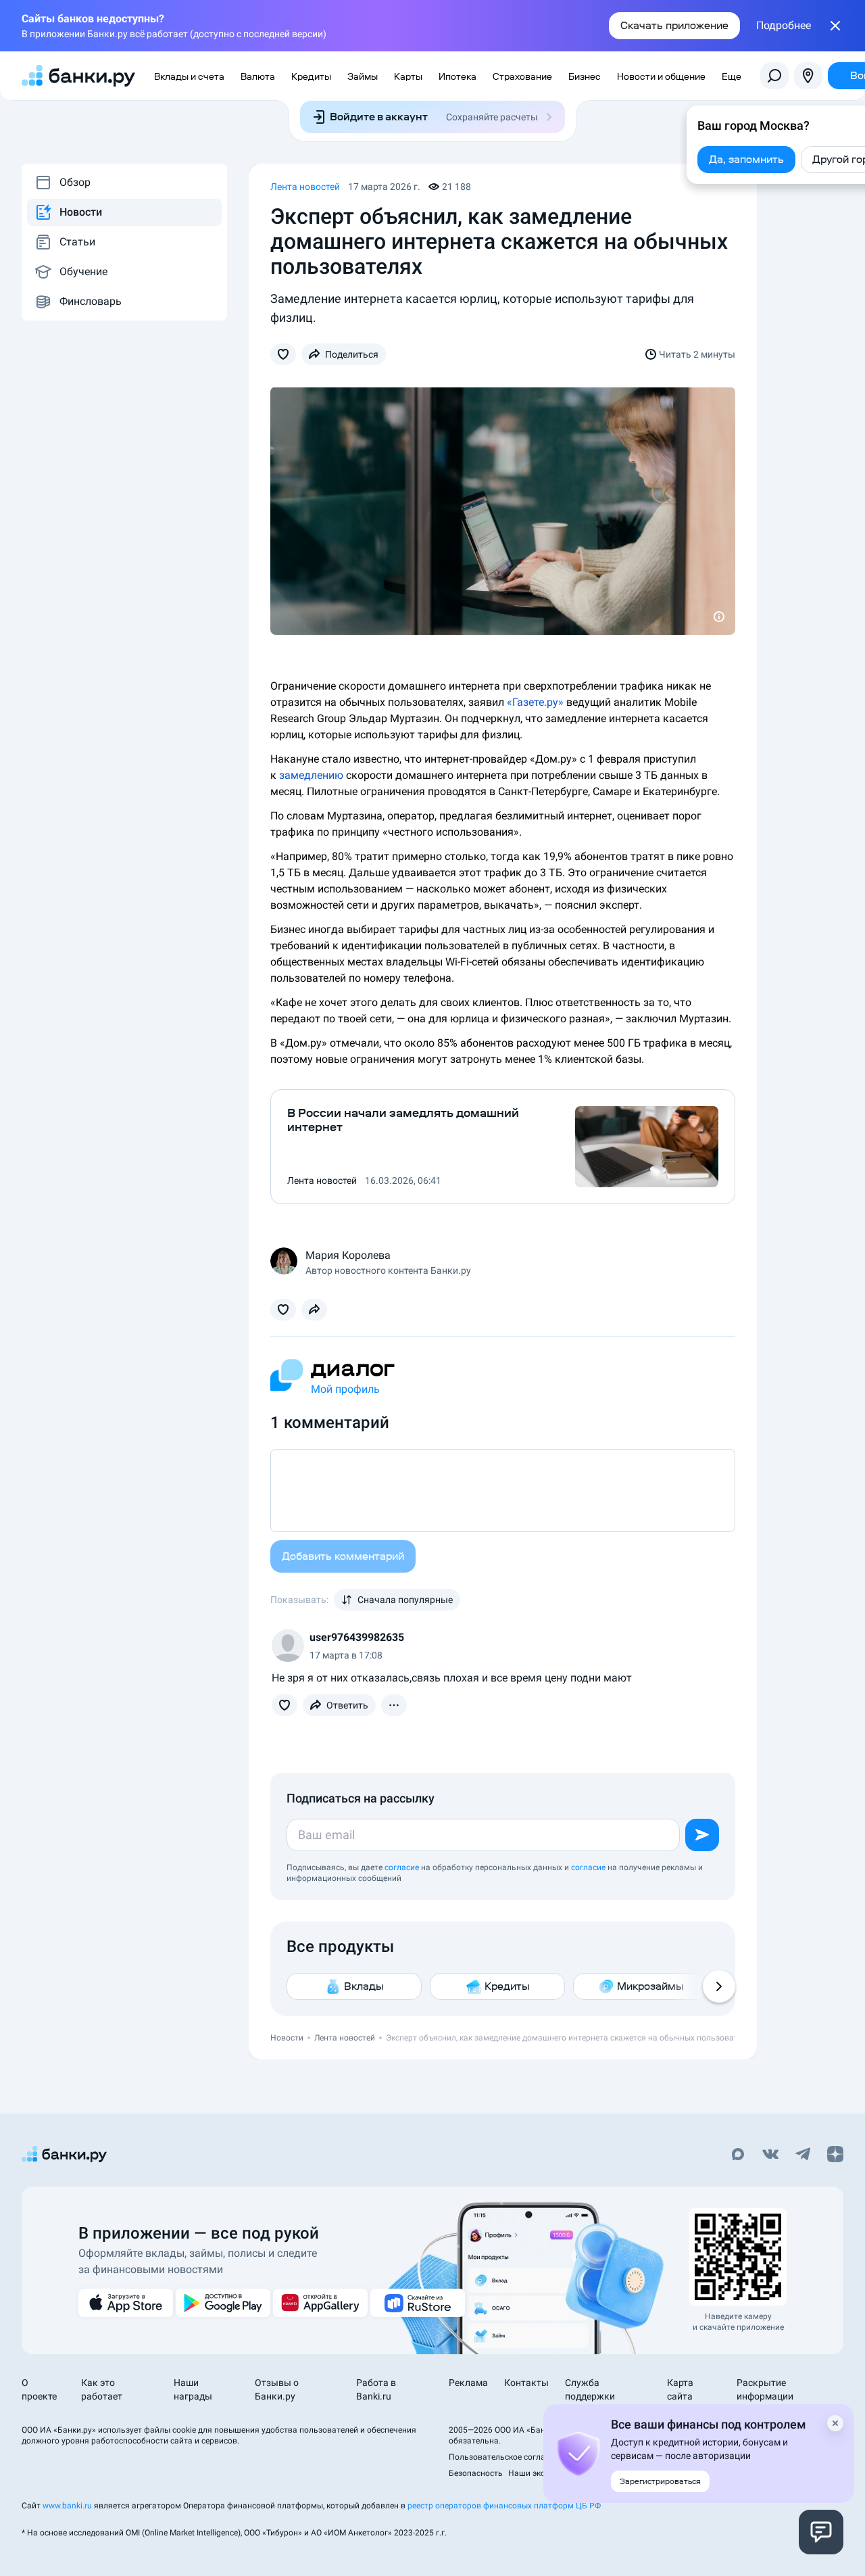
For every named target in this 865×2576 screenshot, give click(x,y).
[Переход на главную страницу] (78, 76)
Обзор (75, 182)
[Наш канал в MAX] (738, 2155)
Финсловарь (91, 301)
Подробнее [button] (784, 26)
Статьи (77, 242)
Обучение (83, 271)
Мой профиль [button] (345, 1389)
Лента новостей (305, 187)
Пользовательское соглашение (509, 2457)
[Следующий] (719, 1986)
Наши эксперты (538, 2473)
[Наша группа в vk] (770, 2155)
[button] (283, 354)
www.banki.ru (67, 2506)
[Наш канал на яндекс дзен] (835, 2155)
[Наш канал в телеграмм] (803, 2155)
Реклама (468, 2383)
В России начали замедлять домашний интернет (403, 1120)
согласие (402, 1867)
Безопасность (476, 2473)
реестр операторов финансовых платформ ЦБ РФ (504, 2506)
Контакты (526, 2383)
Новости (81, 212)
